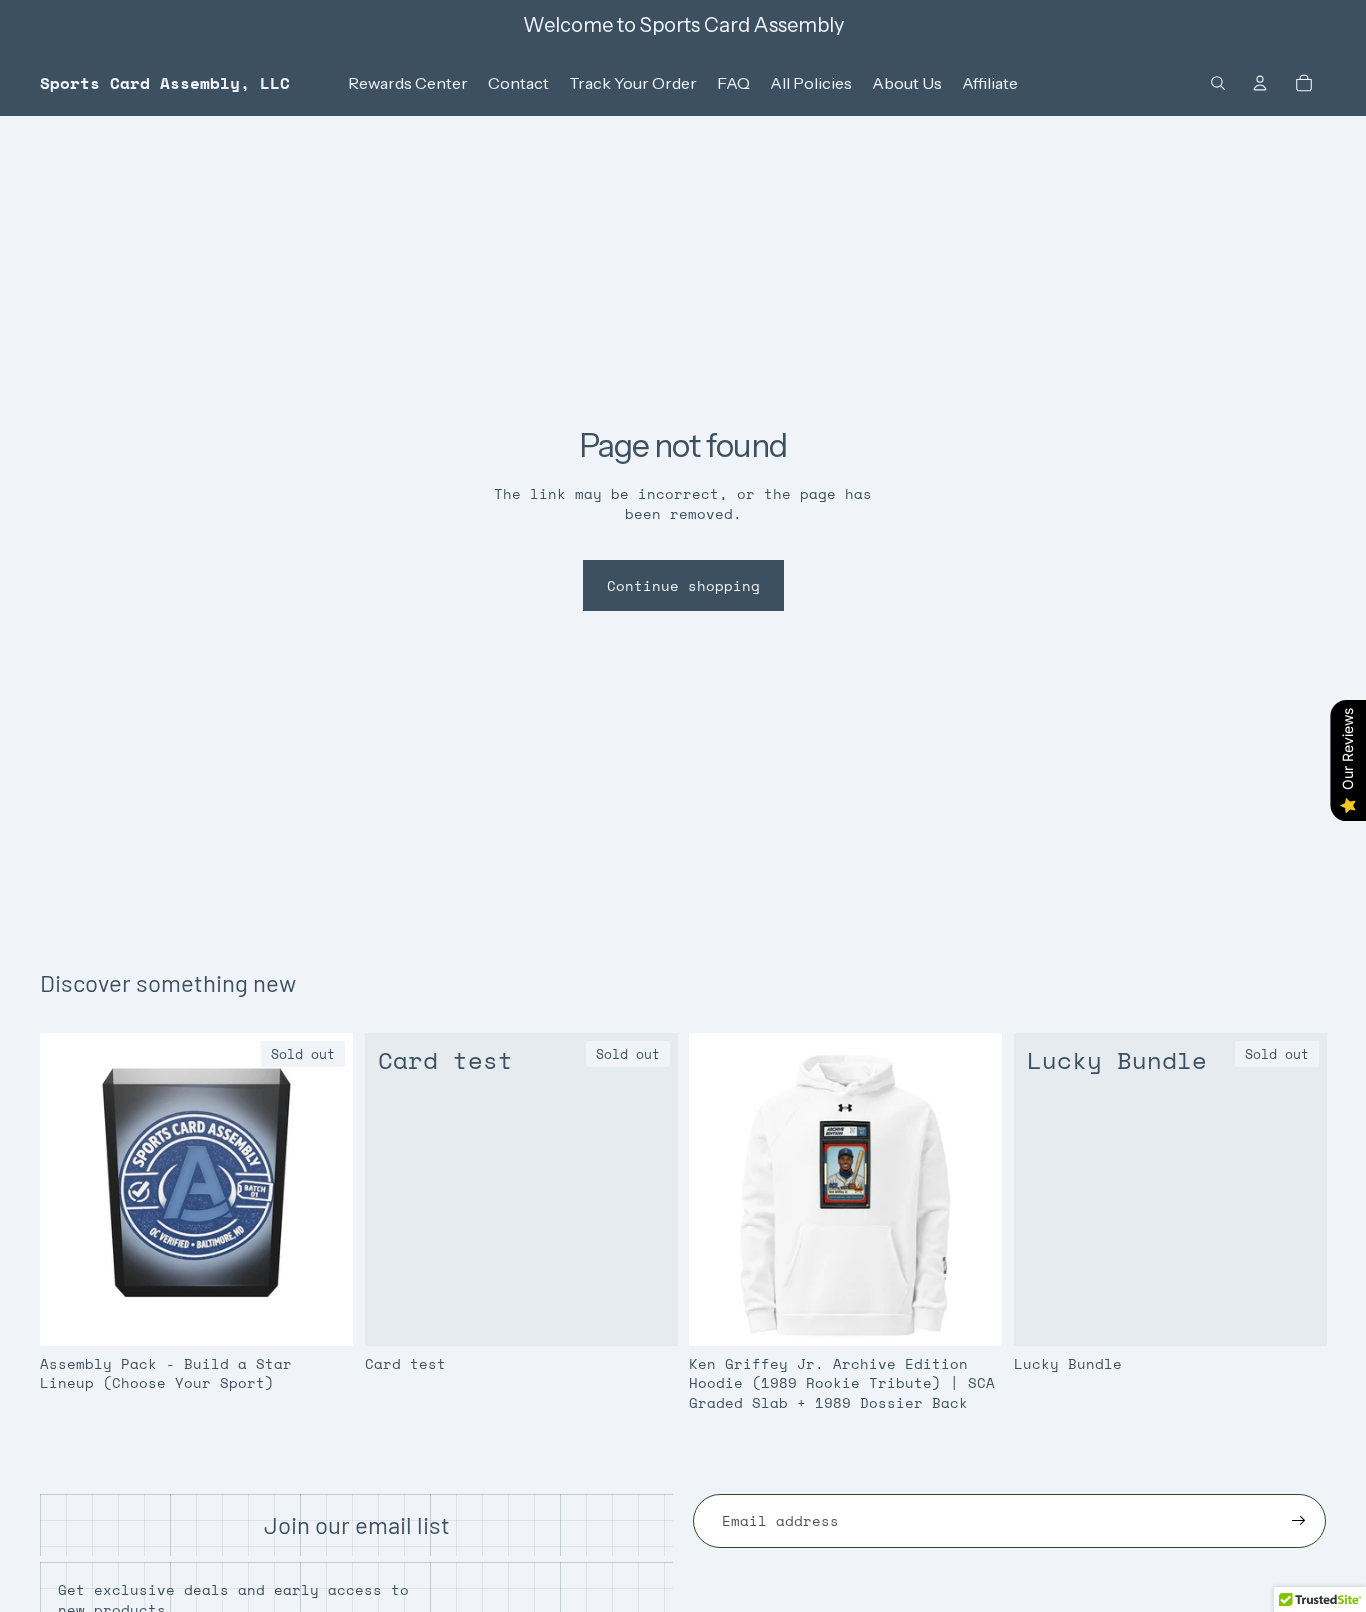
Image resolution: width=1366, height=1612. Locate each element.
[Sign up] (1299, 1521)
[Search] (1218, 83)
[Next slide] (972, 1189)
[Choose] (971, 1314)
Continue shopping (683, 585)
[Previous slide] (719, 1189)
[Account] (1260, 83)
